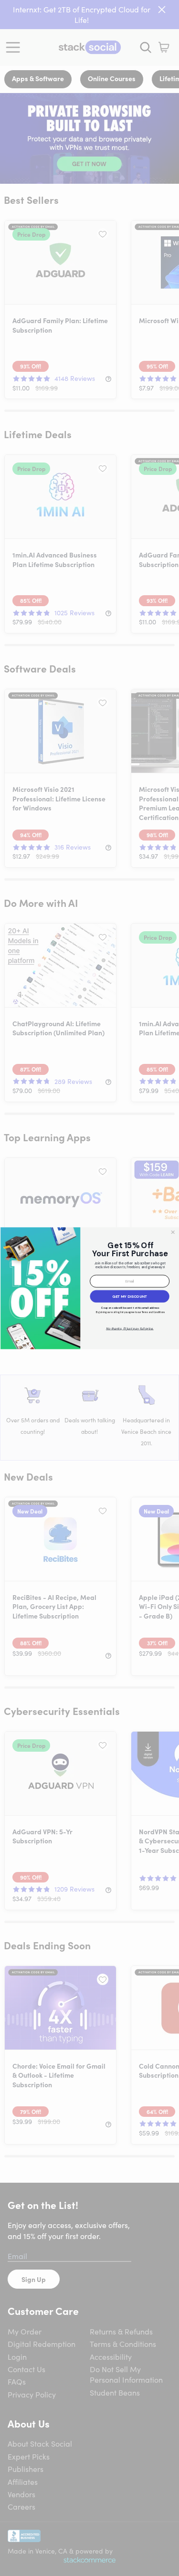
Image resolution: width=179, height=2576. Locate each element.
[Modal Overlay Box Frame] (89, 1288)
